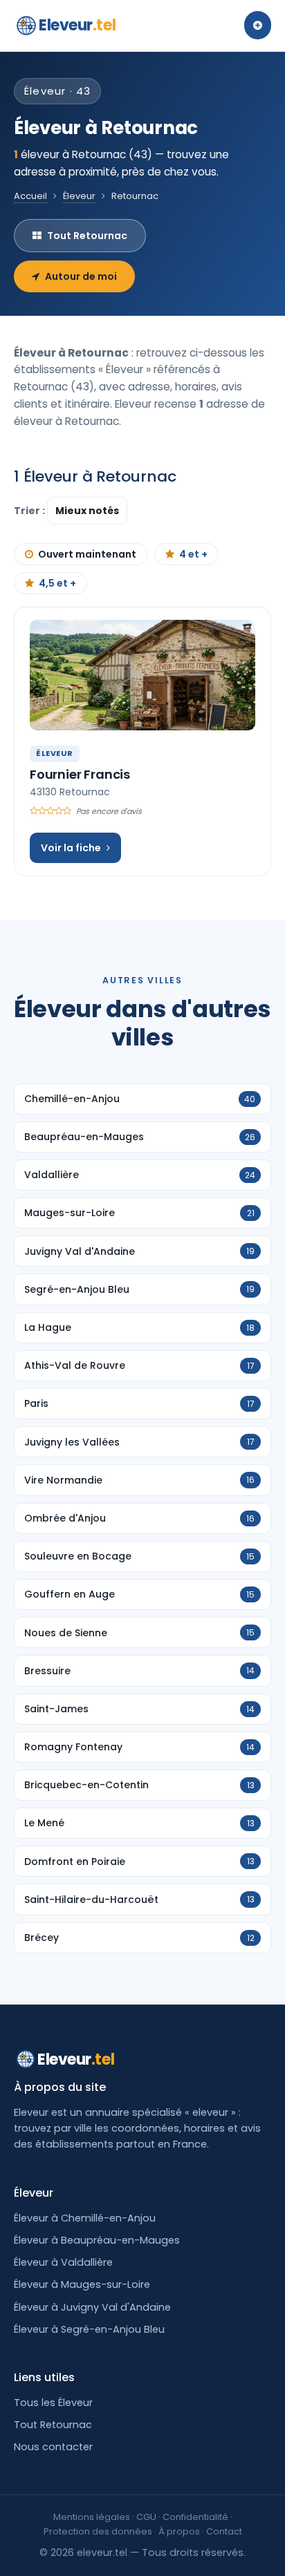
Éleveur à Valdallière (63, 2262)
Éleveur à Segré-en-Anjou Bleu (89, 2329)
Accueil (30, 196)
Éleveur (79, 196)
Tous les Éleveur (53, 2403)
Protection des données (98, 2531)
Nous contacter (53, 2447)
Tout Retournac (87, 236)
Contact (224, 2531)
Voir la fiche (71, 848)
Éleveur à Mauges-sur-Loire (82, 2284)
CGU (146, 2517)
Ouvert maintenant (87, 554)
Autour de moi (81, 276)
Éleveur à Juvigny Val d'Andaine (92, 2307)
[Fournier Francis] (142, 675)
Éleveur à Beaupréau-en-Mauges (97, 2240)
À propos (179, 2531)
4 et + (193, 554)
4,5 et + (57, 583)
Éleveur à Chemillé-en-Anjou (85, 2218)
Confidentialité (195, 2517)
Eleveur (77, 25)
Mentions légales (92, 2517)
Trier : (30, 511)
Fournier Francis (80, 774)
